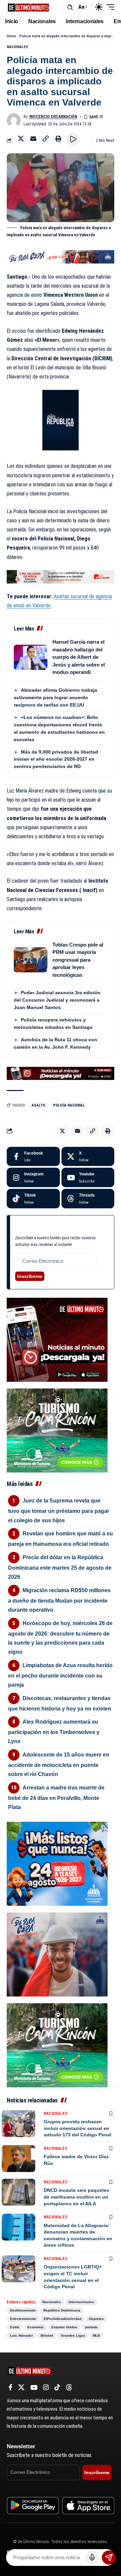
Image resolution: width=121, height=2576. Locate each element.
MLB (96, 2336)
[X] (88, 1157)
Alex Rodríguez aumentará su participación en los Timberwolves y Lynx (54, 1732)
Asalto (38, 1105)
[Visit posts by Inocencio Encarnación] (14, 120)
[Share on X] (21, 138)
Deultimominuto (23, 2310)
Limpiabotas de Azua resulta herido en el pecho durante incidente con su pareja (60, 1675)
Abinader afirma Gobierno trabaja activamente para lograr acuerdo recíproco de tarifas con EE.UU (55, 697)
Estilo (15, 2327)
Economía (35, 2327)
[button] (70, 7)
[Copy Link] (46, 138)
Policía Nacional (69, 1105)
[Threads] (88, 1199)
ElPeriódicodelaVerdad (63, 2319)
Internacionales (81, 2302)
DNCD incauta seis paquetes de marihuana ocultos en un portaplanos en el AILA (76, 2197)
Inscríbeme (30, 1276)
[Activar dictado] (92, 2558)
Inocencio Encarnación (53, 117)
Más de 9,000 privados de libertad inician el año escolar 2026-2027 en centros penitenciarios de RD (56, 759)
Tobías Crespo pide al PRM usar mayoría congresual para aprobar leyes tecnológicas (78, 960)
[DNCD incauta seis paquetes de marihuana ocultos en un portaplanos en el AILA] (18, 2192)
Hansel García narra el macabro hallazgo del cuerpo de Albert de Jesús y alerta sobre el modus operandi (79, 657)
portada (91, 2327)
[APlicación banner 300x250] (57, 1339)
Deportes (96, 2319)
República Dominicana (62, 2310)
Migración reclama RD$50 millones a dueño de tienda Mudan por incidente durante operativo (59, 1600)
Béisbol (47, 2336)
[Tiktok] (33, 1199)
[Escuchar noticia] (73, 139)
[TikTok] (57, 2387)
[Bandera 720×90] (61, 256)
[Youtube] (88, 1177)
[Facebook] (33, 1157)
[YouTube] (34, 2387)
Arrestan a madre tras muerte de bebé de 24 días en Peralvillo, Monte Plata (56, 1797)
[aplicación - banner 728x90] (61, 1073)
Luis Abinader (22, 2336)
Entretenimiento (23, 2319)
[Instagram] (33, 1177)
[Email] (33, 138)
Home (11, 36)
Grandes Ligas (73, 2336)
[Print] (58, 138)
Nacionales (17, 47)
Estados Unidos (64, 2327)
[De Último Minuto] (28, 7)
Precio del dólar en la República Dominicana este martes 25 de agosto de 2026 (60, 1567)
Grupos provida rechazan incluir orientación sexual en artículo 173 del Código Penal (77, 2128)
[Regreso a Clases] (57, 1863)
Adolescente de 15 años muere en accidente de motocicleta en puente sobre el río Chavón (59, 1764)
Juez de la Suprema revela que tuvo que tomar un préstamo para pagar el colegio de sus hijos (59, 1510)
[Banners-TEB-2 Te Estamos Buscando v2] (61, 576)
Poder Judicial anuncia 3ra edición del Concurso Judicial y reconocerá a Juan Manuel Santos (57, 1000)
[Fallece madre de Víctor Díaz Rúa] (18, 2159)
